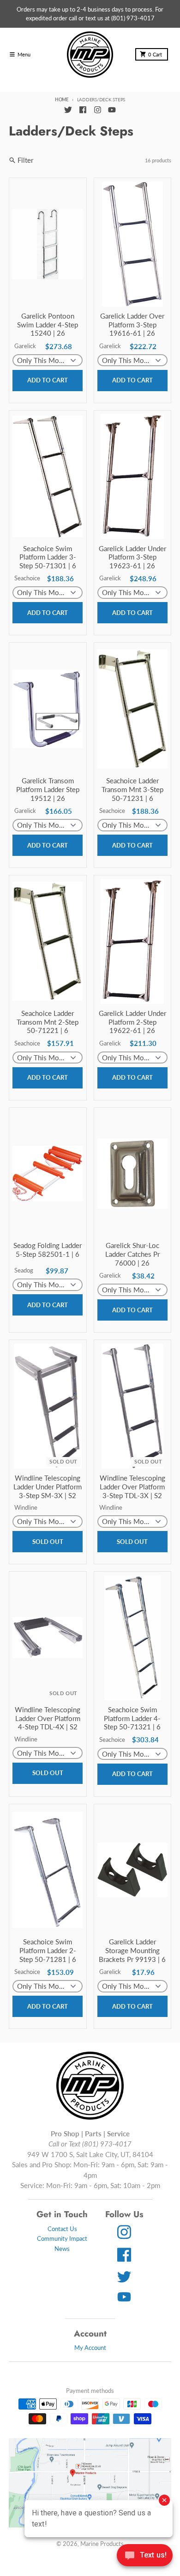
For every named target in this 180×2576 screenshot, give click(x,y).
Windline (26, 1507)
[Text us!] (145, 2556)
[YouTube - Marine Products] (112, 110)
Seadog (24, 1270)
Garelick (25, 346)
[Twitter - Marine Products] (68, 110)
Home (62, 99)
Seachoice (27, 578)
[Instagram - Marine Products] (97, 110)
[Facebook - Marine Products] (83, 110)
